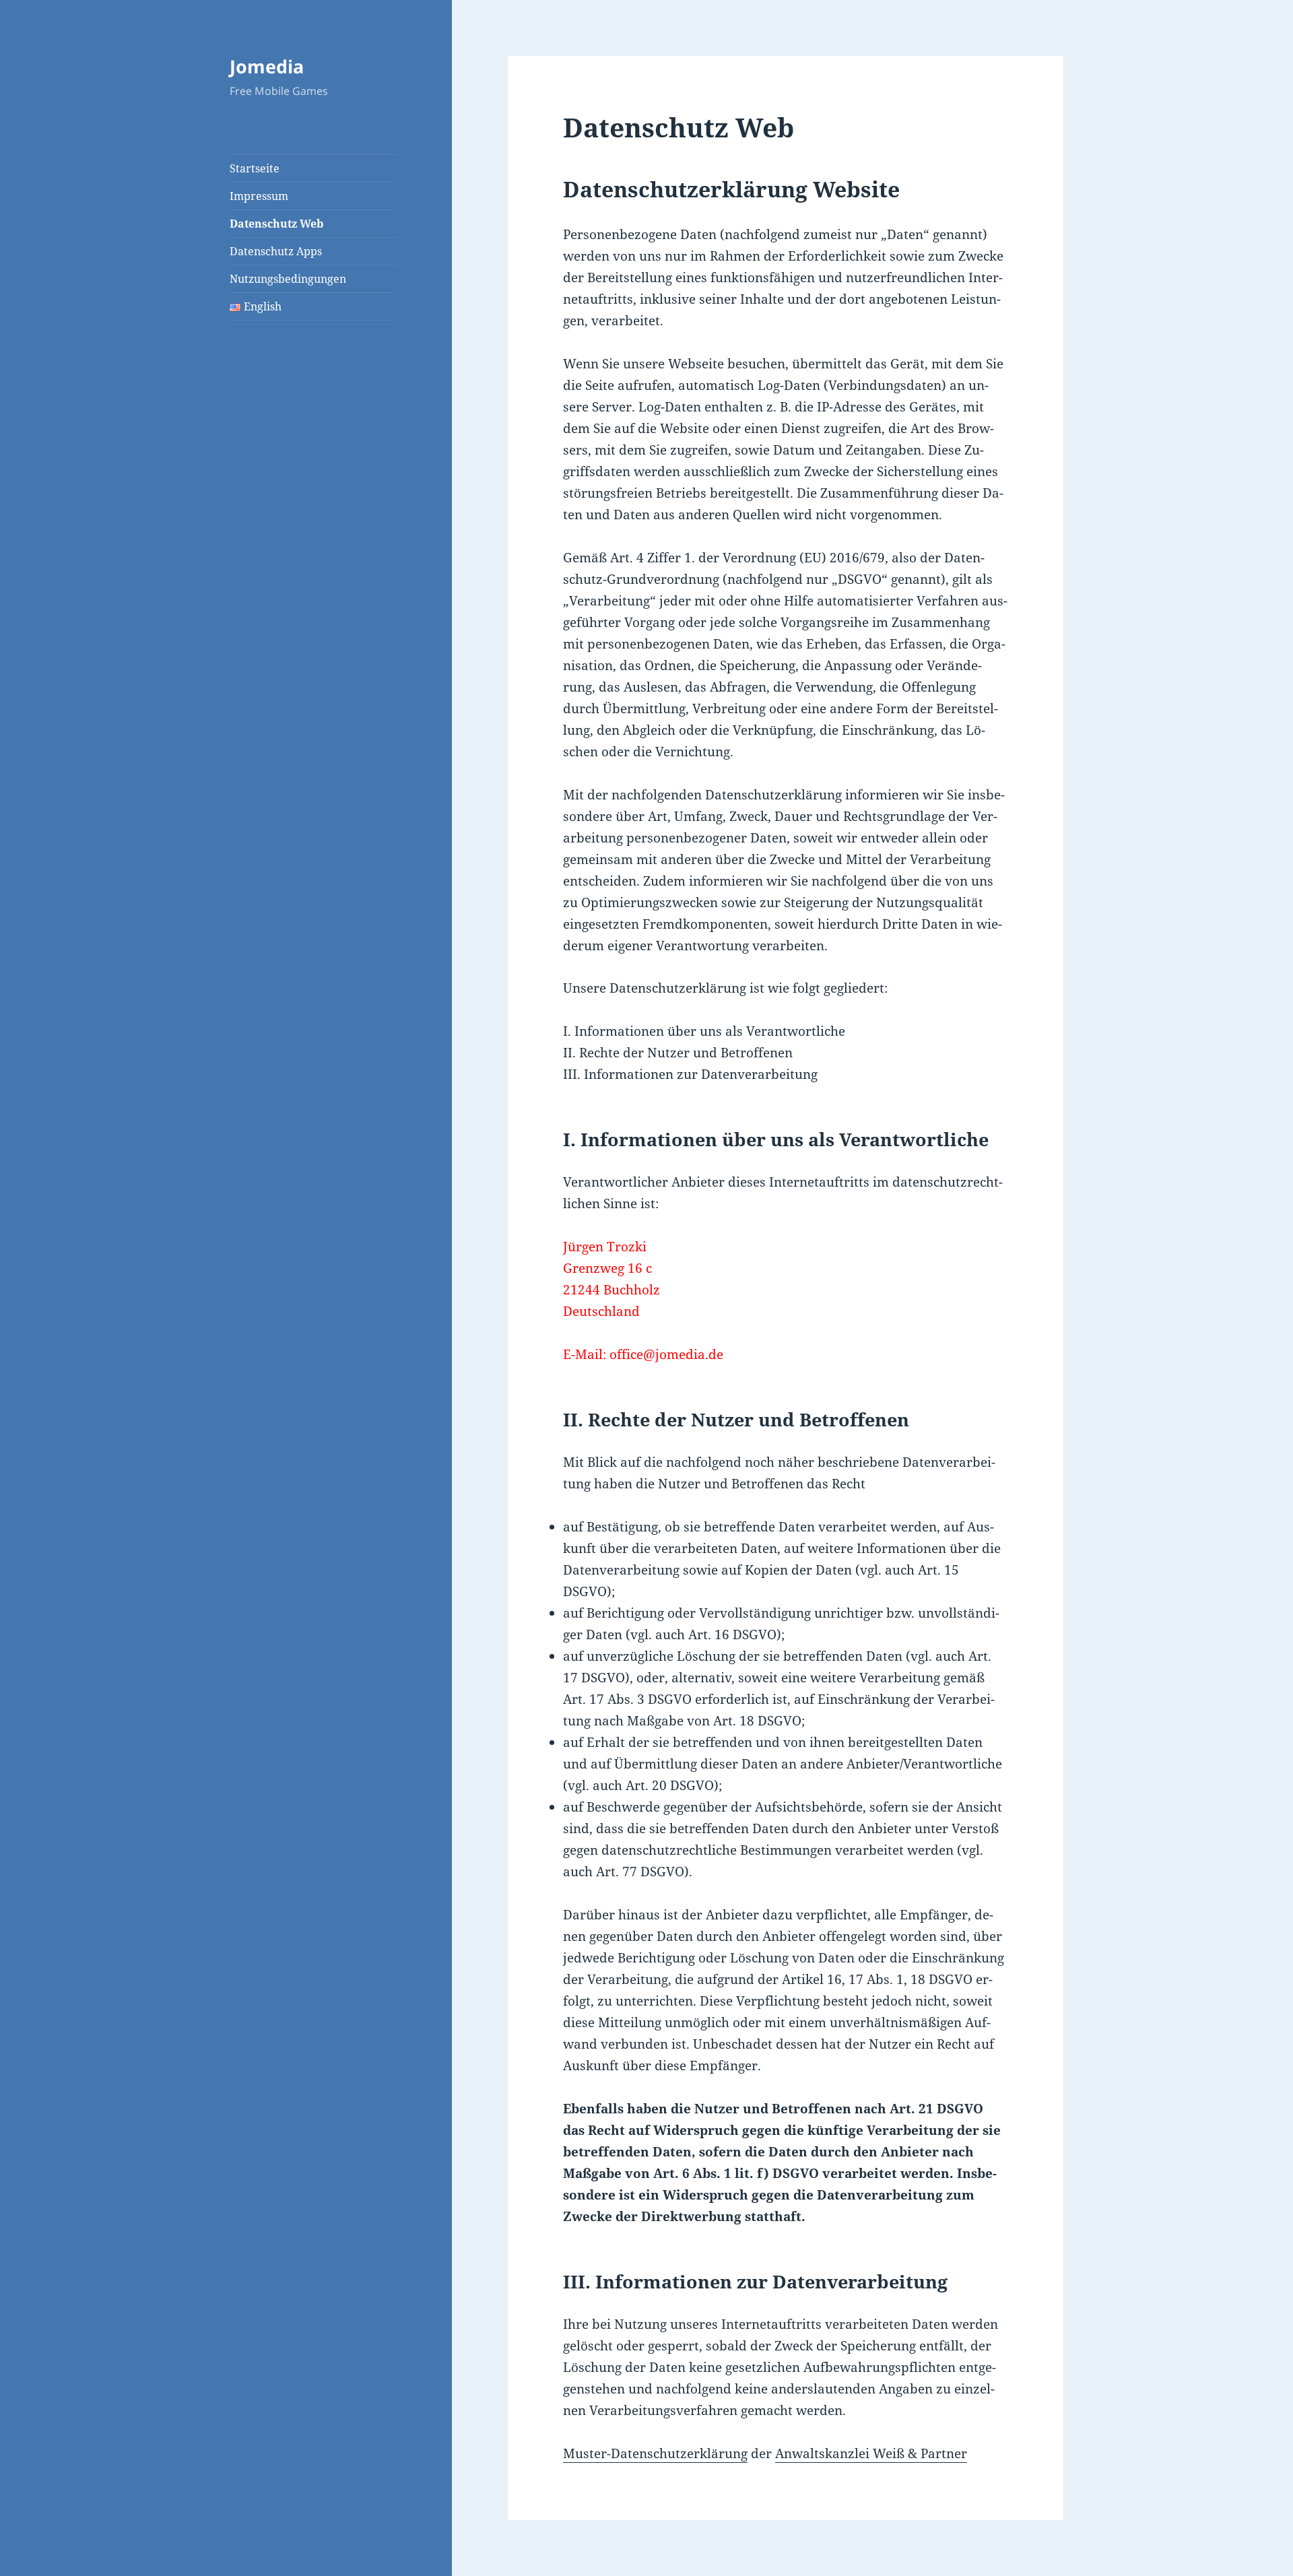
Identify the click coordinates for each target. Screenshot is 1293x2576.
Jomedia (267, 66)
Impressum (259, 196)
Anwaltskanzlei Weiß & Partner (871, 2453)
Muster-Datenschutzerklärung (655, 2453)
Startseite (255, 168)
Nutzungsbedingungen (288, 279)
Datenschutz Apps (276, 251)
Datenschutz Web (276, 224)
